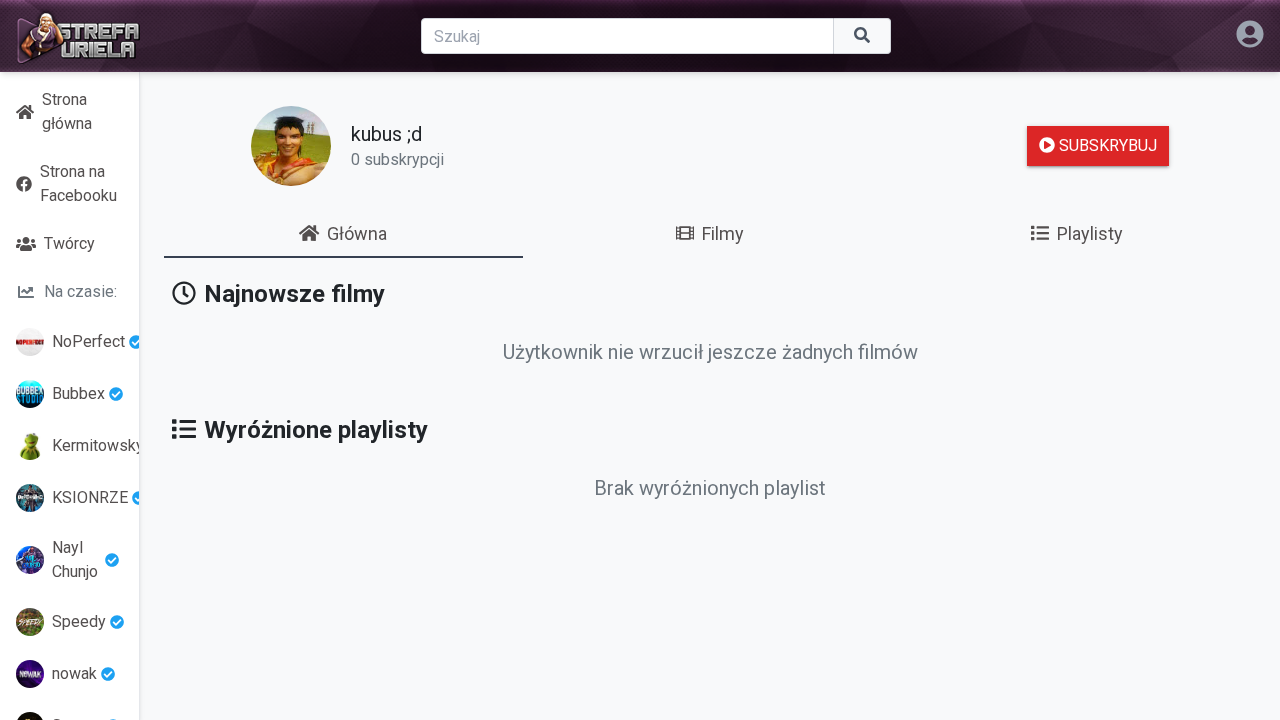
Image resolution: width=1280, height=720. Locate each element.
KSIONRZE (89, 497)
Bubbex (78, 393)
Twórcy (69, 243)
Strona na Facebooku (78, 183)
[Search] (862, 36)
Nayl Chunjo (75, 559)
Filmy (723, 233)
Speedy (79, 621)
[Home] (78, 36)
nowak (74, 673)
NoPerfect (88, 341)
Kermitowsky (89, 445)
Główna (357, 233)
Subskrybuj (1106, 145)
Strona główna (67, 111)
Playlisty (1090, 233)
